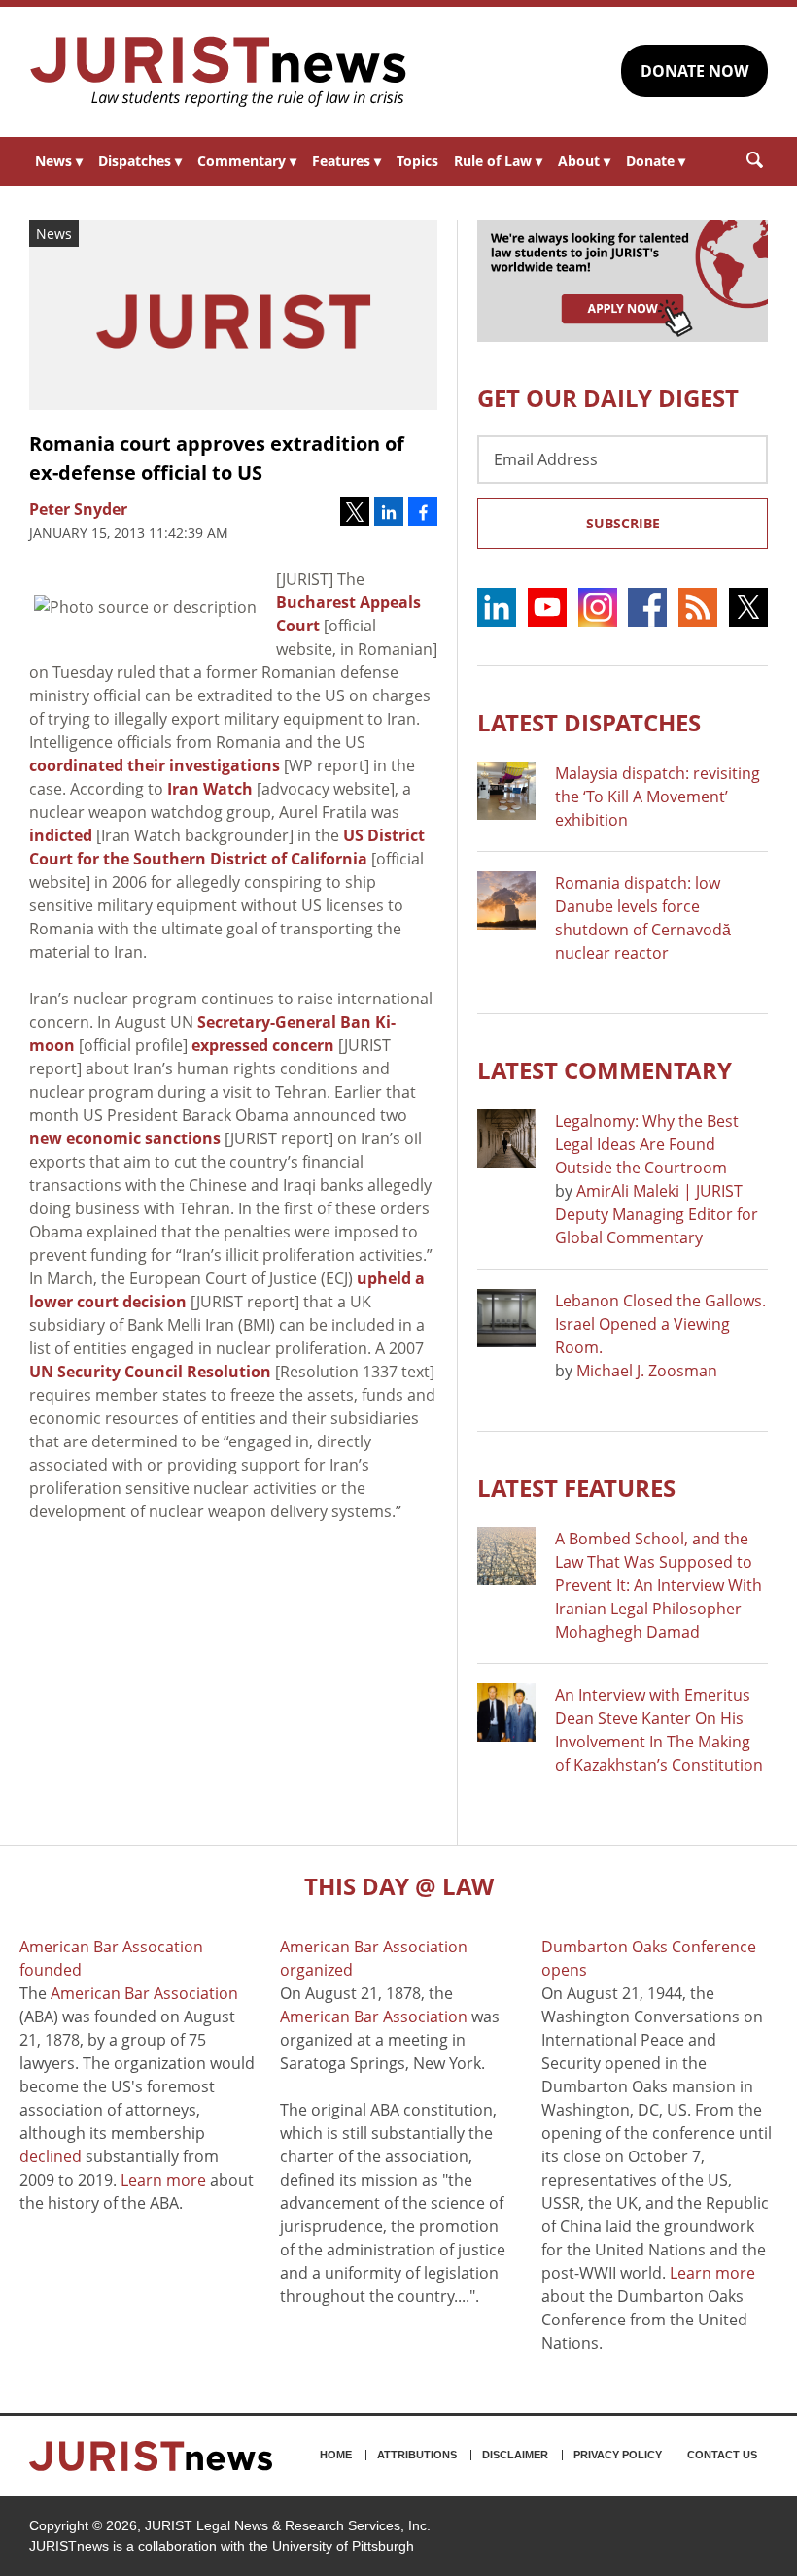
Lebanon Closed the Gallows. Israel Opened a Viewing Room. (660, 1324)
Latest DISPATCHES (589, 722)
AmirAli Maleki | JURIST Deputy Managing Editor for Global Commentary (657, 1214)
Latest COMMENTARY (605, 1070)
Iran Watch (210, 789)
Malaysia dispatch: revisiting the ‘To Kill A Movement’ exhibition (658, 797)
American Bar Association (144, 1993)
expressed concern (263, 1045)
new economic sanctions (125, 1138)
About (584, 161)
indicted (61, 835)
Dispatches (140, 161)
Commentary (247, 161)
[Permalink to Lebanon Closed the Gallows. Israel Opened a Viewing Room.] (506, 1318)
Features (347, 161)
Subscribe (623, 523)
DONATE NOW (694, 71)
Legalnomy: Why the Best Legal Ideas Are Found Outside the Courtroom (647, 1144)
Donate (656, 161)
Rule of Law (498, 161)
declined (51, 2156)
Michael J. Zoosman (647, 1371)
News (59, 161)
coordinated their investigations (155, 765)
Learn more (163, 2180)
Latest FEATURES (576, 1488)
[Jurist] (219, 72)
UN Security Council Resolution (150, 1372)
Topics (417, 161)
